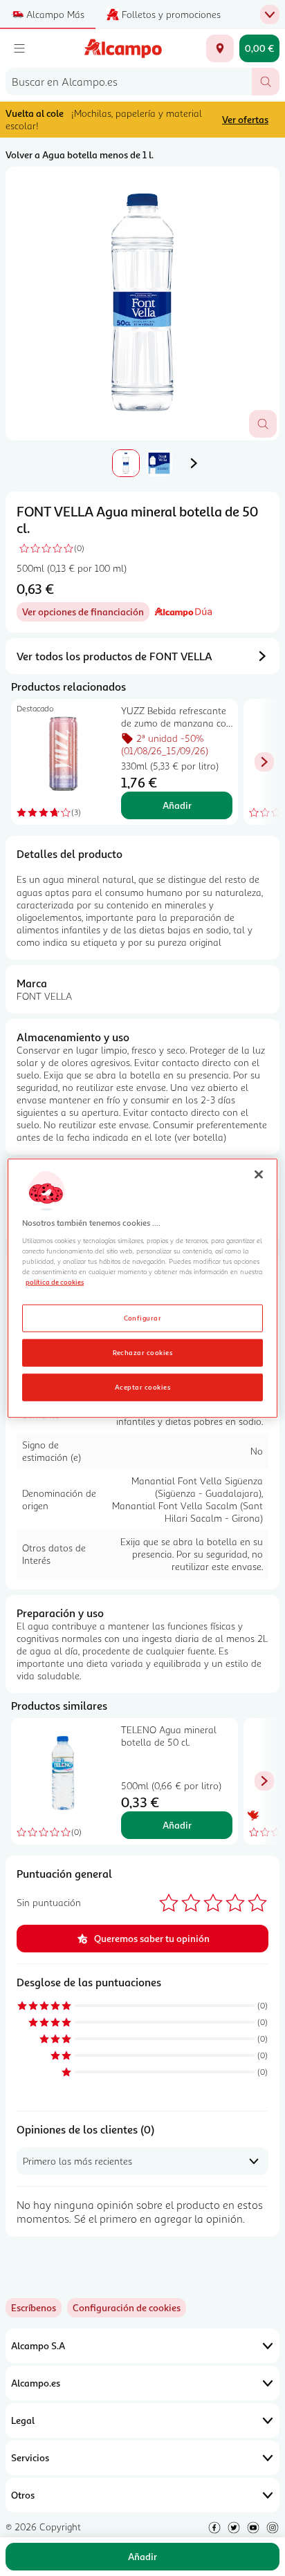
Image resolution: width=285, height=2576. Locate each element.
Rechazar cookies (143, 1352)
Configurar (143, 1317)
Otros (23, 2495)
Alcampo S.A (38, 2345)
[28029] (220, 48)
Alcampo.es (36, 2383)
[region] (142, 1288)
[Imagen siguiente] (194, 463)
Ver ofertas (245, 119)
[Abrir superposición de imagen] (263, 424)
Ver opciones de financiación (86, 614)
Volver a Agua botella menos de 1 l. (80, 155)
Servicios (30, 2457)
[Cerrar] (259, 1175)
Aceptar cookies (142, 1386)
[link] (127, 2308)
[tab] (142, 304)
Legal (23, 2420)
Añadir (177, 805)
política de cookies (55, 1282)
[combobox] (129, 82)
